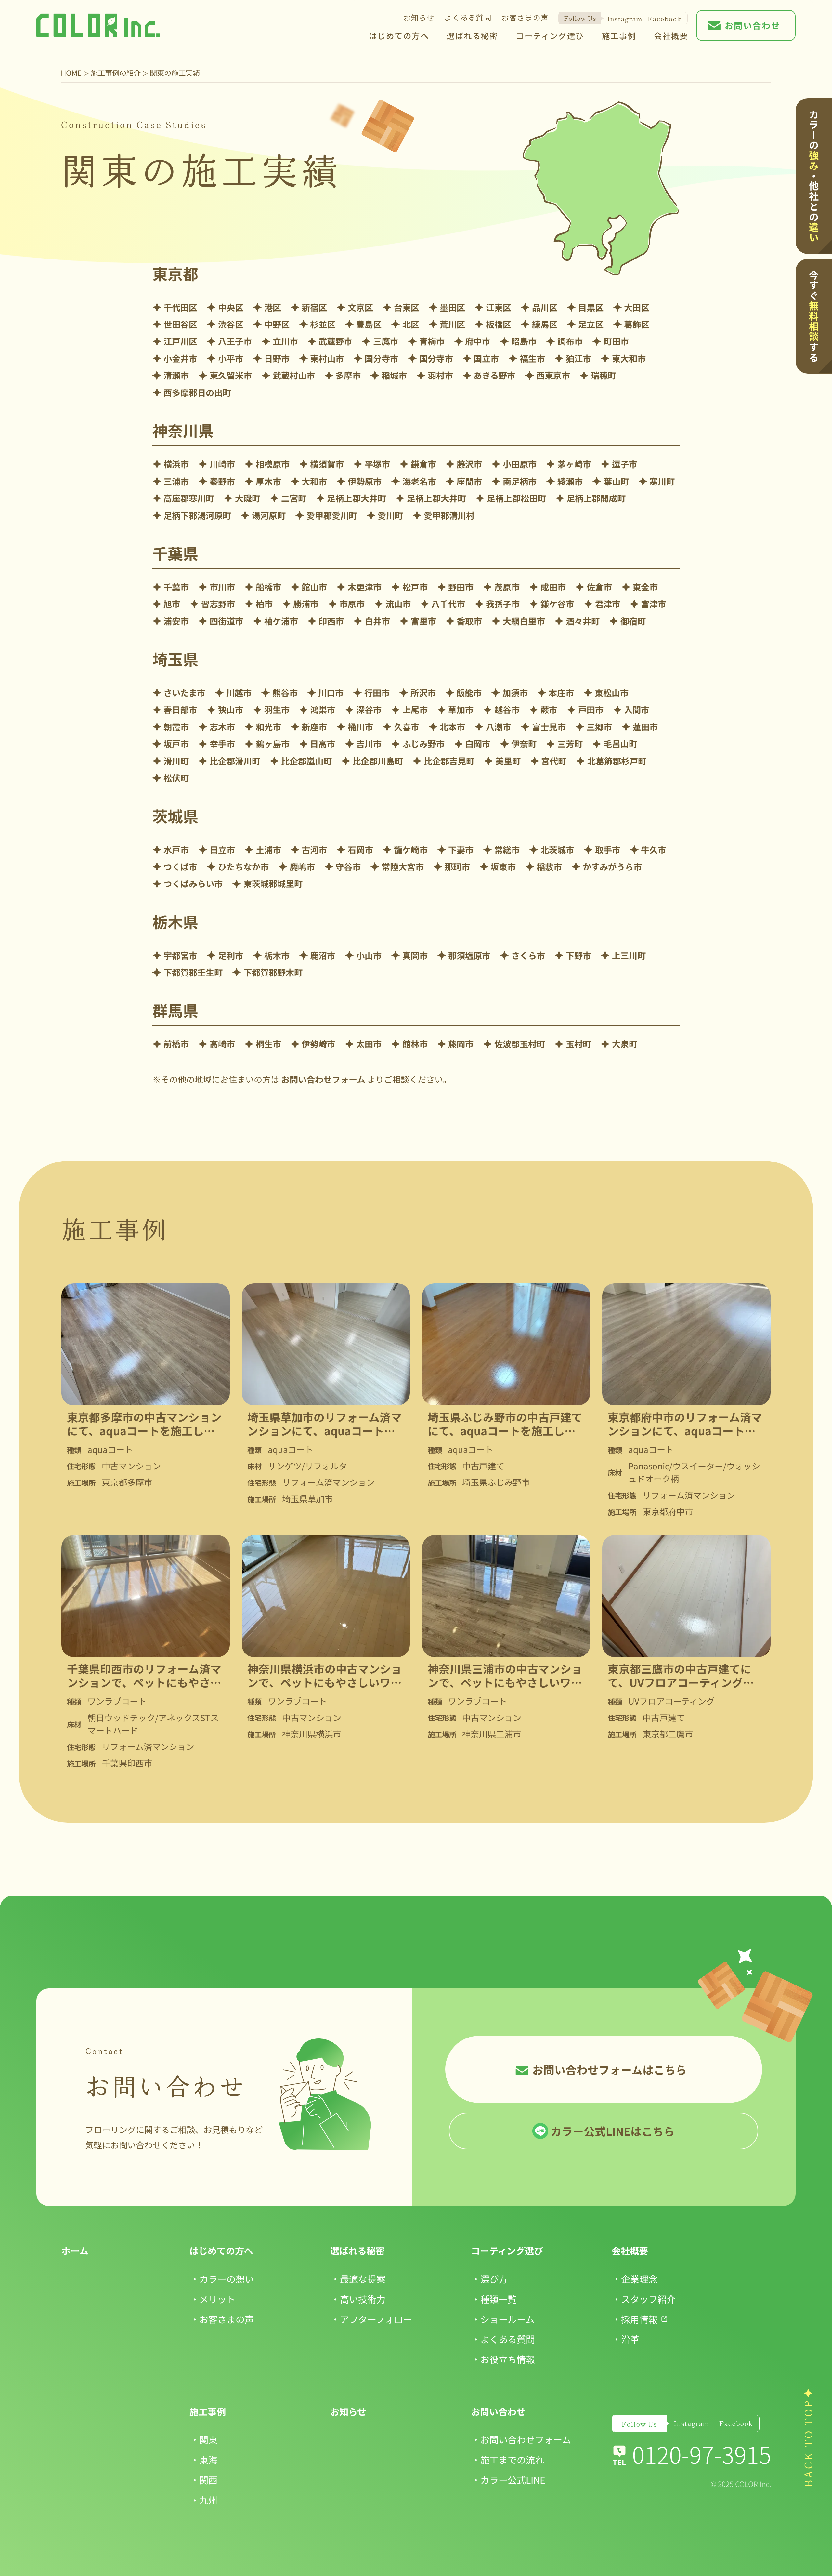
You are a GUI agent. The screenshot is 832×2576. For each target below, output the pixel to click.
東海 (208, 2459)
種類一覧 (499, 2299)
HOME (71, 73)
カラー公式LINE (513, 2480)
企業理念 (639, 2279)
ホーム (75, 2250)
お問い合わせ (753, 25)
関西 (208, 2480)
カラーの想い (227, 2279)
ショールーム (507, 2319)
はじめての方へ (399, 36)
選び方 (494, 2279)
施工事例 (619, 36)
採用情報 (639, 2319)
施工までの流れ (512, 2459)
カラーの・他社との (814, 176)
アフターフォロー (376, 2319)
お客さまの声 (525, 17)
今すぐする (814, 316)
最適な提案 (363, 2279)
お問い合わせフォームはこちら (610, 2070)
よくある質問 (468, 17)
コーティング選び (550, 36)
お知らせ (419, 17)
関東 (208, 2439)
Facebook (664, 19)
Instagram (624, 19)
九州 (208, 2500)
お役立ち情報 (508, 2359)
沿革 (630, 2339)
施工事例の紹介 (116, 73)
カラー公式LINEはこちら (613, 2131)
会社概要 (671, 36)
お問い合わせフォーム (323, 1079)
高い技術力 (363, 2299)
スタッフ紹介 (648, 2299)
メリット (217, 2299)
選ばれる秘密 (472, 36)
